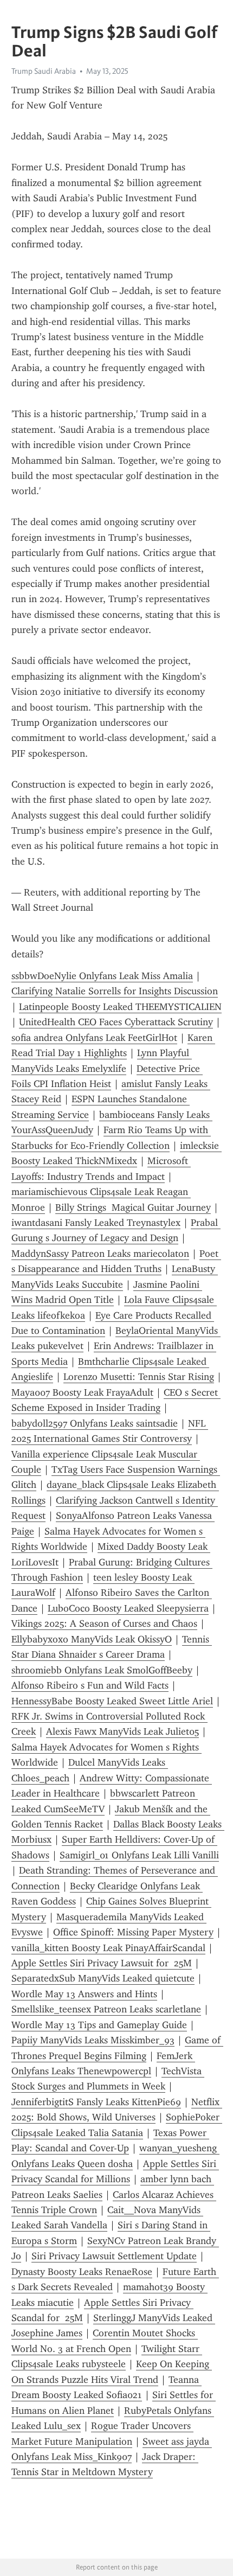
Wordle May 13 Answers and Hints (84, 1994)
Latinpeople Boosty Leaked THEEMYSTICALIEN (120, 1007)
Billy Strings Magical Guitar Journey (133, 1207)
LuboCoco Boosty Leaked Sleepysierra (128, 1608)
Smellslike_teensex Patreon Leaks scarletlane (106, 2009)
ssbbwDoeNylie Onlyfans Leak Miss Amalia (102, 976)
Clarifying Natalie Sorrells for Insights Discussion (115, 991)
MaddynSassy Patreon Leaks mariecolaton (100, 1254)
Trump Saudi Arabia (44, 71)
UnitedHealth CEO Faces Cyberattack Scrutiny (116, 1022)
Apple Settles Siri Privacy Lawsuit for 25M (102, 1963)
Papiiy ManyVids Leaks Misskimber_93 (93, 2040)
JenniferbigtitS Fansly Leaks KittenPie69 (96, 2102)
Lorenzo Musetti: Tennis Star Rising (139, 1377)
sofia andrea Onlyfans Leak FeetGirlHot (94, 1038)
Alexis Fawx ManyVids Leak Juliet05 (122, 1731)
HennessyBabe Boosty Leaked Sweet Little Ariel (112, 1701)
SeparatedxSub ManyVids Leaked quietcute (103, 1978)
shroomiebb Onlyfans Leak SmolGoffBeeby (102, 1670)
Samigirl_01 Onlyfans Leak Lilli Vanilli (139, 1855)
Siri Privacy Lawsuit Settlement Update (114, 2256)
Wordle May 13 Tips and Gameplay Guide (99, 2025)
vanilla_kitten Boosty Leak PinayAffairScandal (108, 1948)
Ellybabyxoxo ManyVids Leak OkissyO (92, 1639)
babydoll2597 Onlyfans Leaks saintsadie (95, 1423)
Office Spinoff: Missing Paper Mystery (133, 1932)
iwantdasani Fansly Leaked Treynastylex (96, 1223)
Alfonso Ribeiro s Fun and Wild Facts (90, 1685)
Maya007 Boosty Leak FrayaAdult (82, 1392)
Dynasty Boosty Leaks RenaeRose (82, 2272)
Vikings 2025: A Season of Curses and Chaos (104, 1623)
